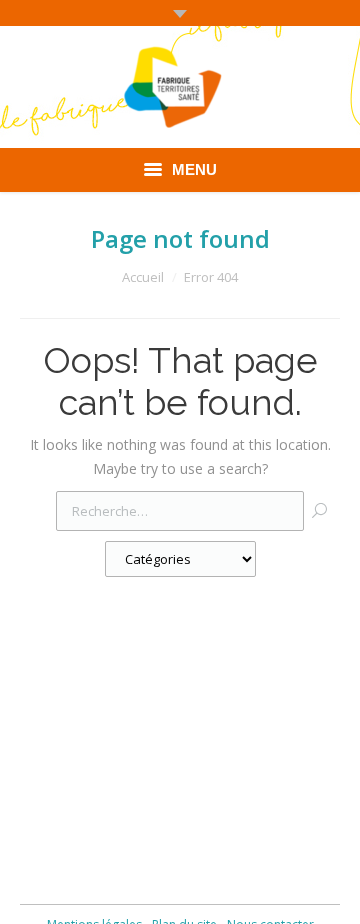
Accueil (143, 277)
